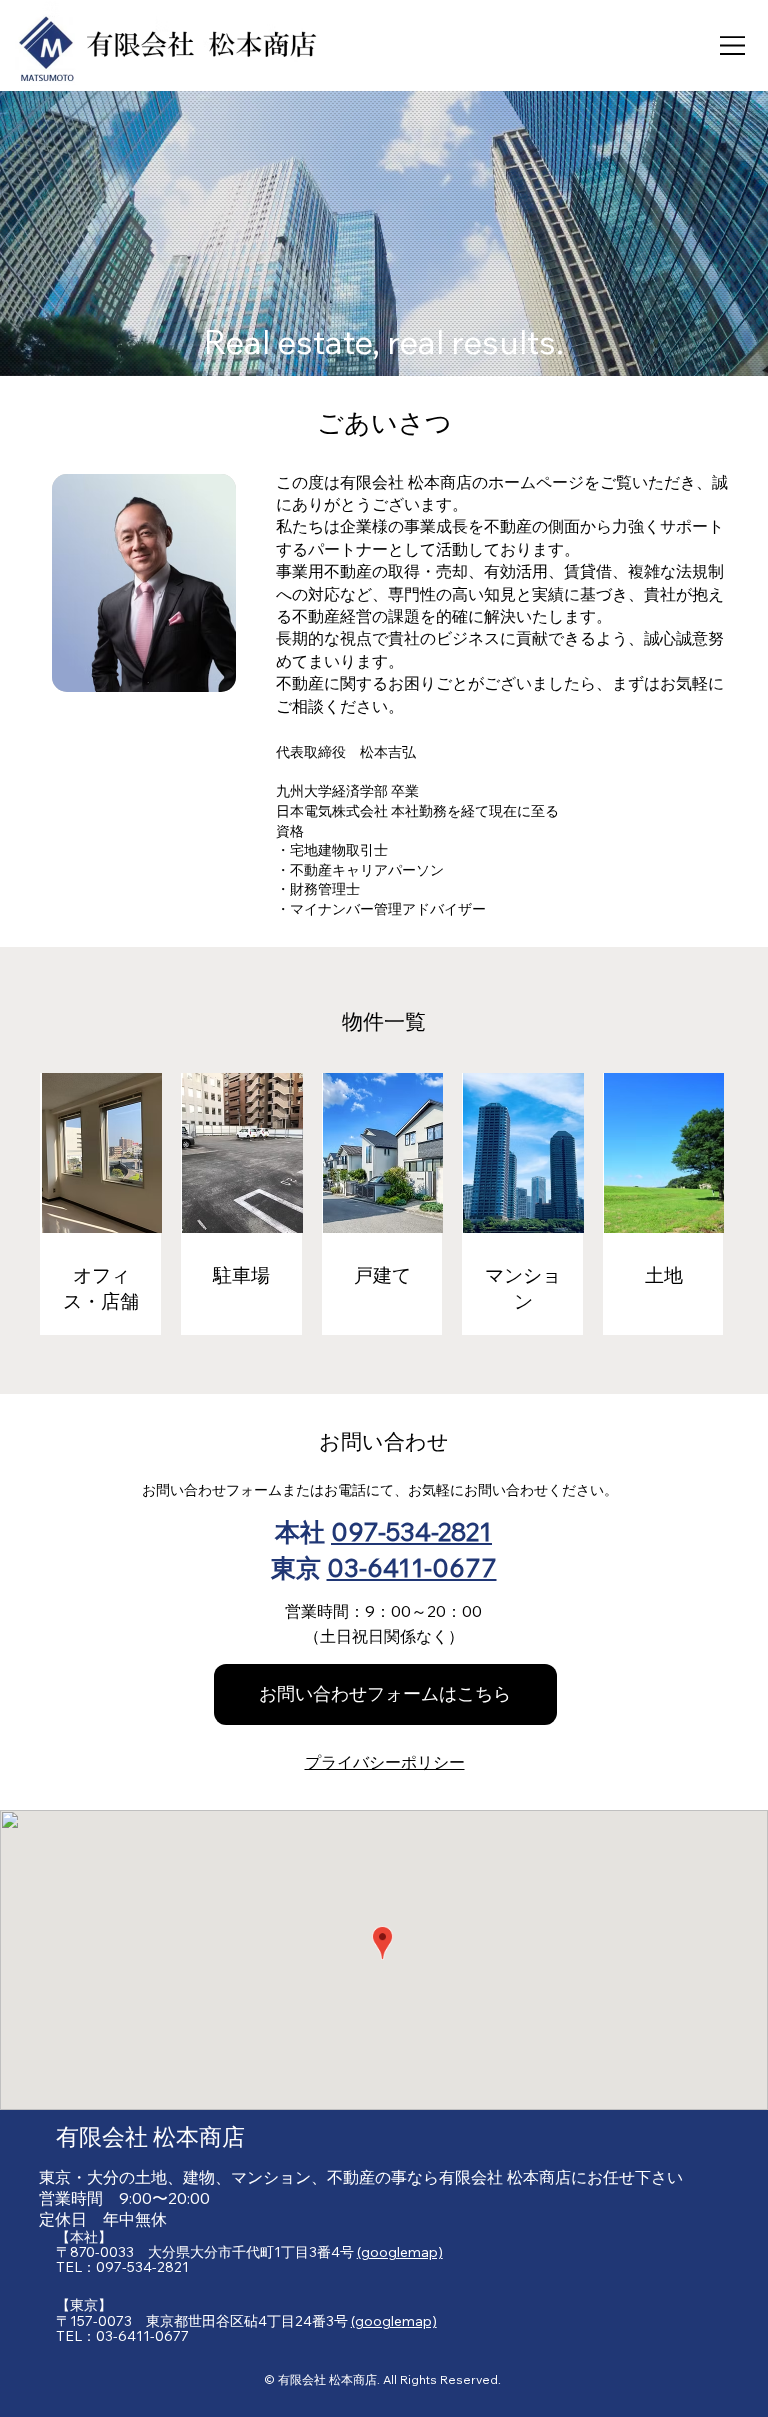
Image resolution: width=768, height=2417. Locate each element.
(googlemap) (400, 2252)
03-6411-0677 (412, 1567)
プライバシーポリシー (385, 1762)
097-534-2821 (411, 1531)
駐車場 (241, 1275)
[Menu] (733, 45)
